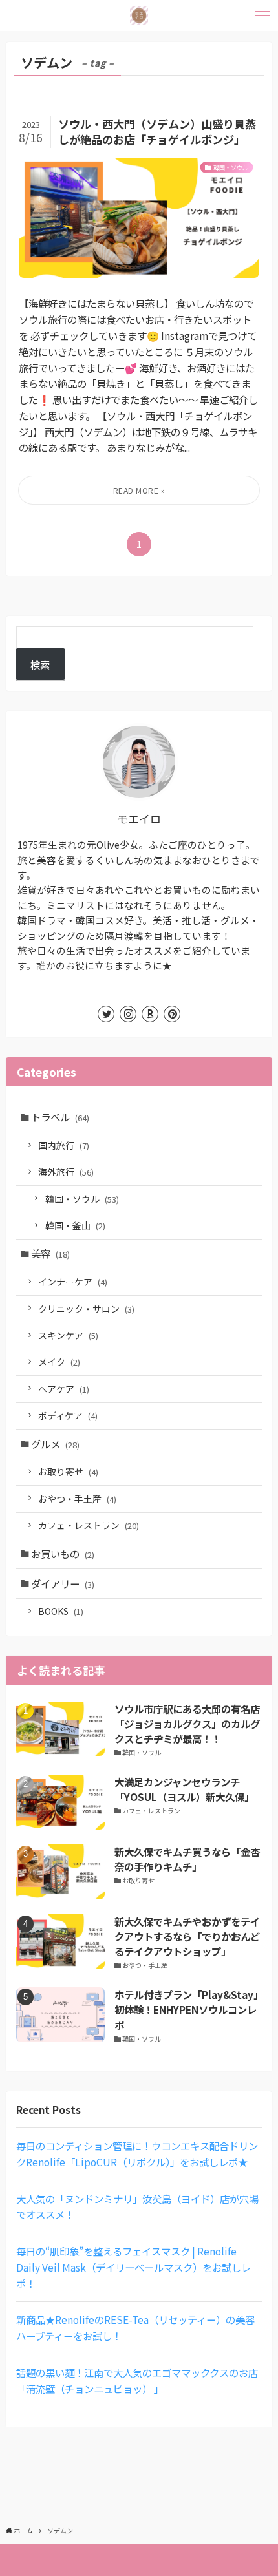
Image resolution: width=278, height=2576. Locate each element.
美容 (50, 1253)
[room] (150, 1014)
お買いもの (63, 1554)
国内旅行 (64, 1145)
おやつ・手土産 (77, 1499)
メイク (59, 1362)
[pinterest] (172, 1014)
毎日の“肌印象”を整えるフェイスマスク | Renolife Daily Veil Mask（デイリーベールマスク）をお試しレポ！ (134, 2267)
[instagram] (128, 1014)
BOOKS (61, 1611)
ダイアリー (63, 1583)
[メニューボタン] (262, 16)
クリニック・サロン (86, 1309)
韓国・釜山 (75, 1225)
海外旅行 (66, 1172)
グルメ (55, 1444)
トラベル (60, 1117)
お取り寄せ (68, 1472)
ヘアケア (64, 1389)
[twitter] (106, 1014)
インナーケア (73, 1282)
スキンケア (68, 1335)
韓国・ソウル (82, 1199)
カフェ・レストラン (89, 1525)
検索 (40, 664)
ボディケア (68, 1415)
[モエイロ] (139, 16)
